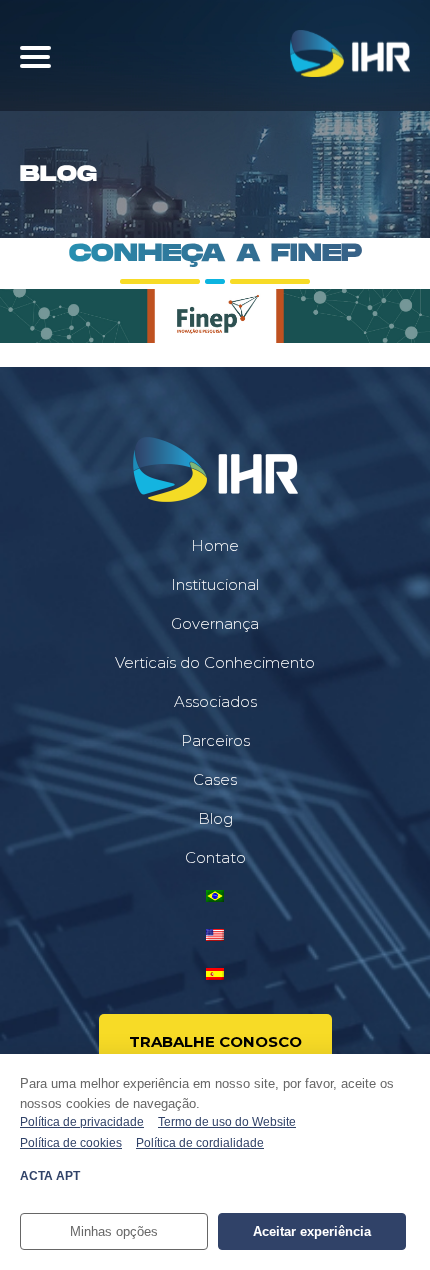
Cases (215, 779)
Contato (215, 857)
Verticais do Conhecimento (215, 662)
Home (215, 545)
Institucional (215, 584)
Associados (215, 701)
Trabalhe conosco (215, 1041)
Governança (215, 623)
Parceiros (215, 740)
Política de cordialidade (200, 1143)
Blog (215, 818)
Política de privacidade (82, 1122)
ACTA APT (50, 1176)
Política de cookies (71, 1143)
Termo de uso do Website (227, 1122)
